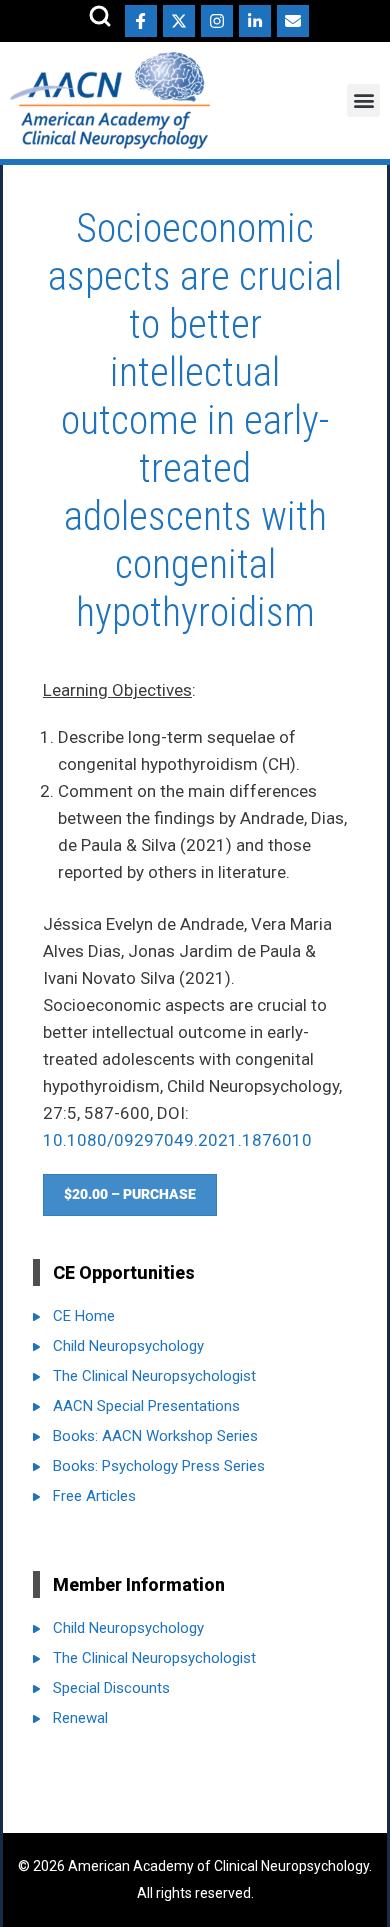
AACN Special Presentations (146, 1406)
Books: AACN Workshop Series (155, 1436)
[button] (363, 100)
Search (100, 16)
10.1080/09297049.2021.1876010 (177, 1140)
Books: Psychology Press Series (159, 1466)
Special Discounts (111, 1688)
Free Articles (94, 1496)
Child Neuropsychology (128, 1346)
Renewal (80, 1718)
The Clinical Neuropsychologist (154, 1376)
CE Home (84, 1316)
